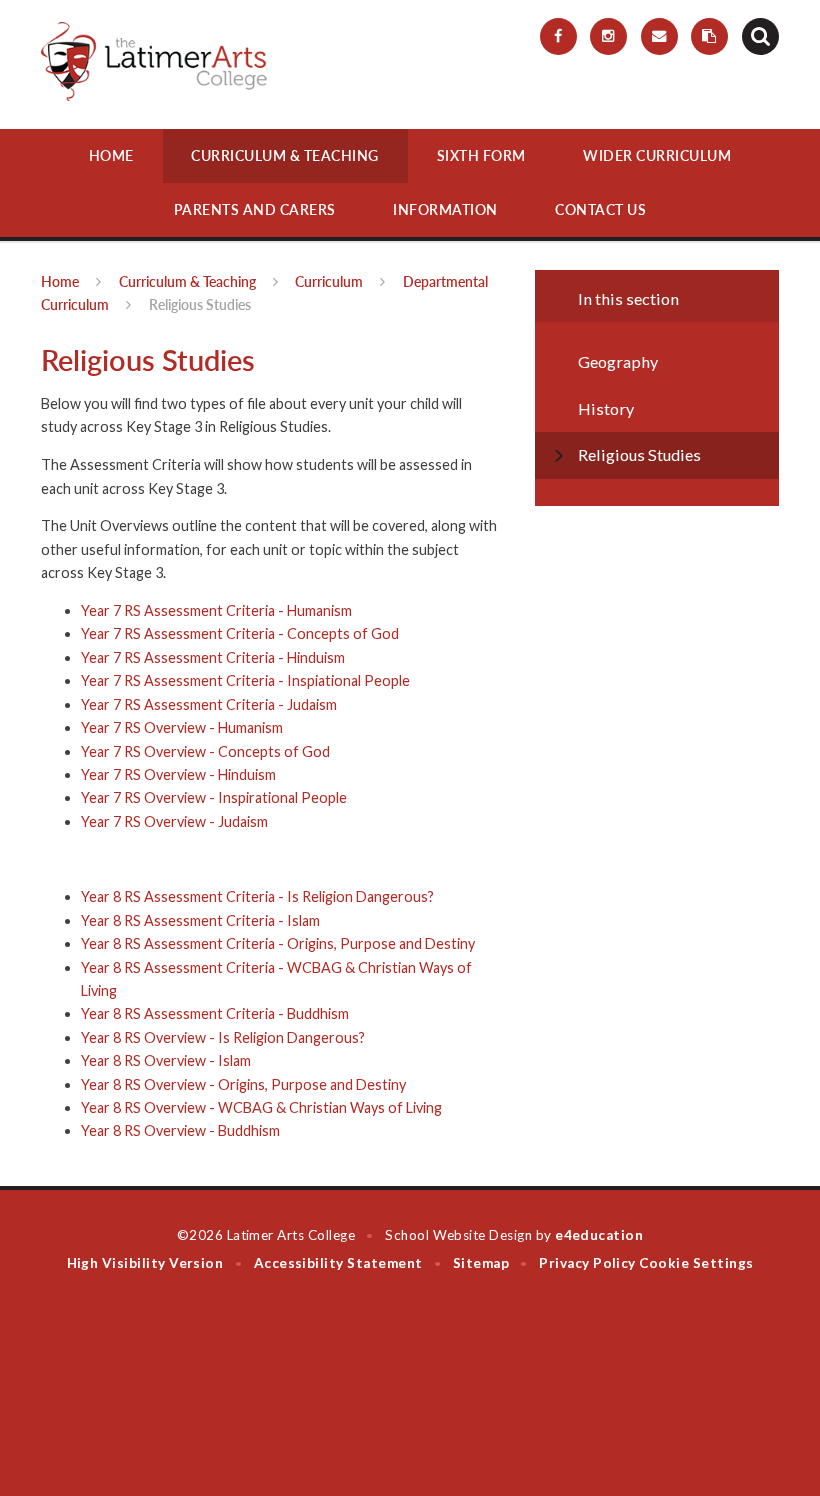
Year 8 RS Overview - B (154, 1130)
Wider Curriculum (657, 155)
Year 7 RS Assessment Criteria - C (189, 633)
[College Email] (659, 36)
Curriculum (329, 281)
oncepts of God (348, 633)
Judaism (312, 704)
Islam (303, 920)
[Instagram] (608, 36)
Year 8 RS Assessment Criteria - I (186, 896)
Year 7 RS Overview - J (152, 821)
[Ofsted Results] (709, 36)
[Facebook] (558, 36)
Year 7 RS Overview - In (156, 797)
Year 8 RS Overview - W (157, 1107)
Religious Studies (200, 304)
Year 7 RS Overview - (149, 727)
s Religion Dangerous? (363, 896)
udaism (246, 821)
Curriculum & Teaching (285, 155)
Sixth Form (481, 155)
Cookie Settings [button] (696, 1263)
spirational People (289, 797)
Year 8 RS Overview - (149, 1060)
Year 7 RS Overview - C (154, 751)
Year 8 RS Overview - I (152, 1037)
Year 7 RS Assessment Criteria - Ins (194, 680)
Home (111, 155)
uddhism (253, 1130)
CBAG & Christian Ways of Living (337, 1107)
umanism (324, 610)
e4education (599, 1235)
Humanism (250, 727)
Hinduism (247, 774)
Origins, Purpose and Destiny (381, 943)
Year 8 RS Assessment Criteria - (184, 920)
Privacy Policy (587, 1263)
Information (445, 209)
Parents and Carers (255, 209)
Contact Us (600, 209)
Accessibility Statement (338, 1263)
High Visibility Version (145, 1263)
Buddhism (316, 1013)
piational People (358, 680)
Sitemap (481, 1263)
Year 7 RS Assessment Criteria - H (189, 610)
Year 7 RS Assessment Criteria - (184, 704)
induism (321, 657)
